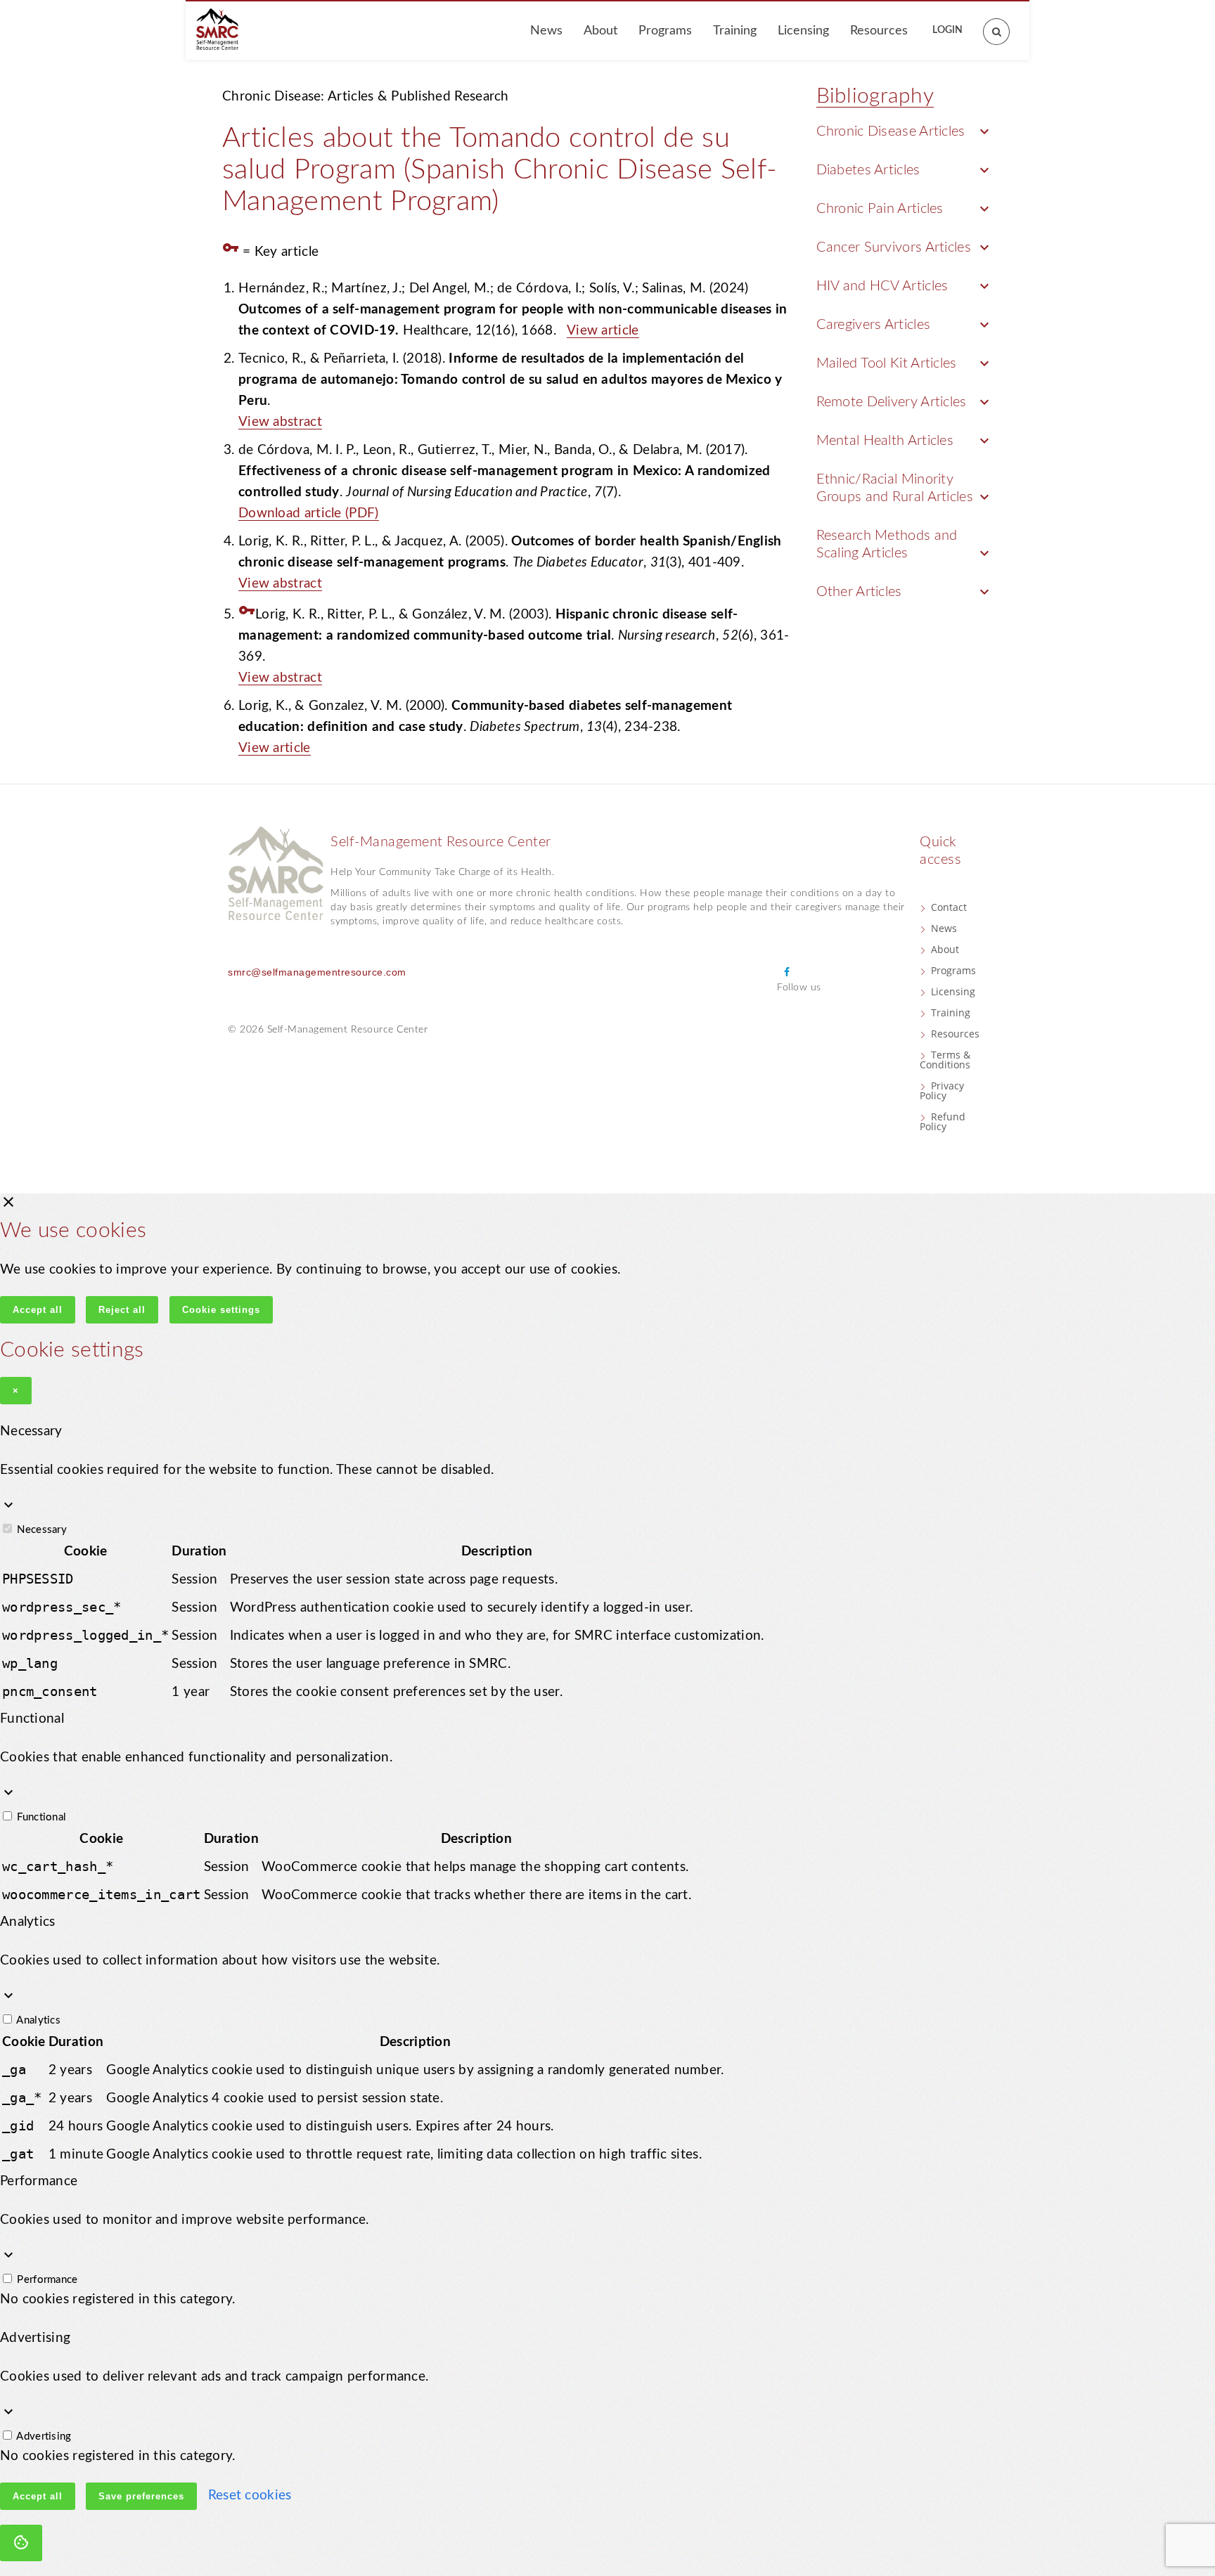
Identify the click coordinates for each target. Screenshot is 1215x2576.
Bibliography (875, 96)
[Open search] (989, 25)
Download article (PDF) (309, 513)
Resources (879, 31)
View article (603, 331)
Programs (665, 31)
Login (947, 30)
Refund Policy (943, 1121)
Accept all (38, 1310)
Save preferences (141, 2496)
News (546, 31)
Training (735, 31)
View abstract (280, 422)
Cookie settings (221, 1310)
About (600, 31)
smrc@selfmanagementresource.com (317, 972)
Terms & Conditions (945, 1060)
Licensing (803, 31)
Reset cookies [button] (250, 2496)
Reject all (122, 1310)
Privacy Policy (942, 1090)
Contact (949, 907)
